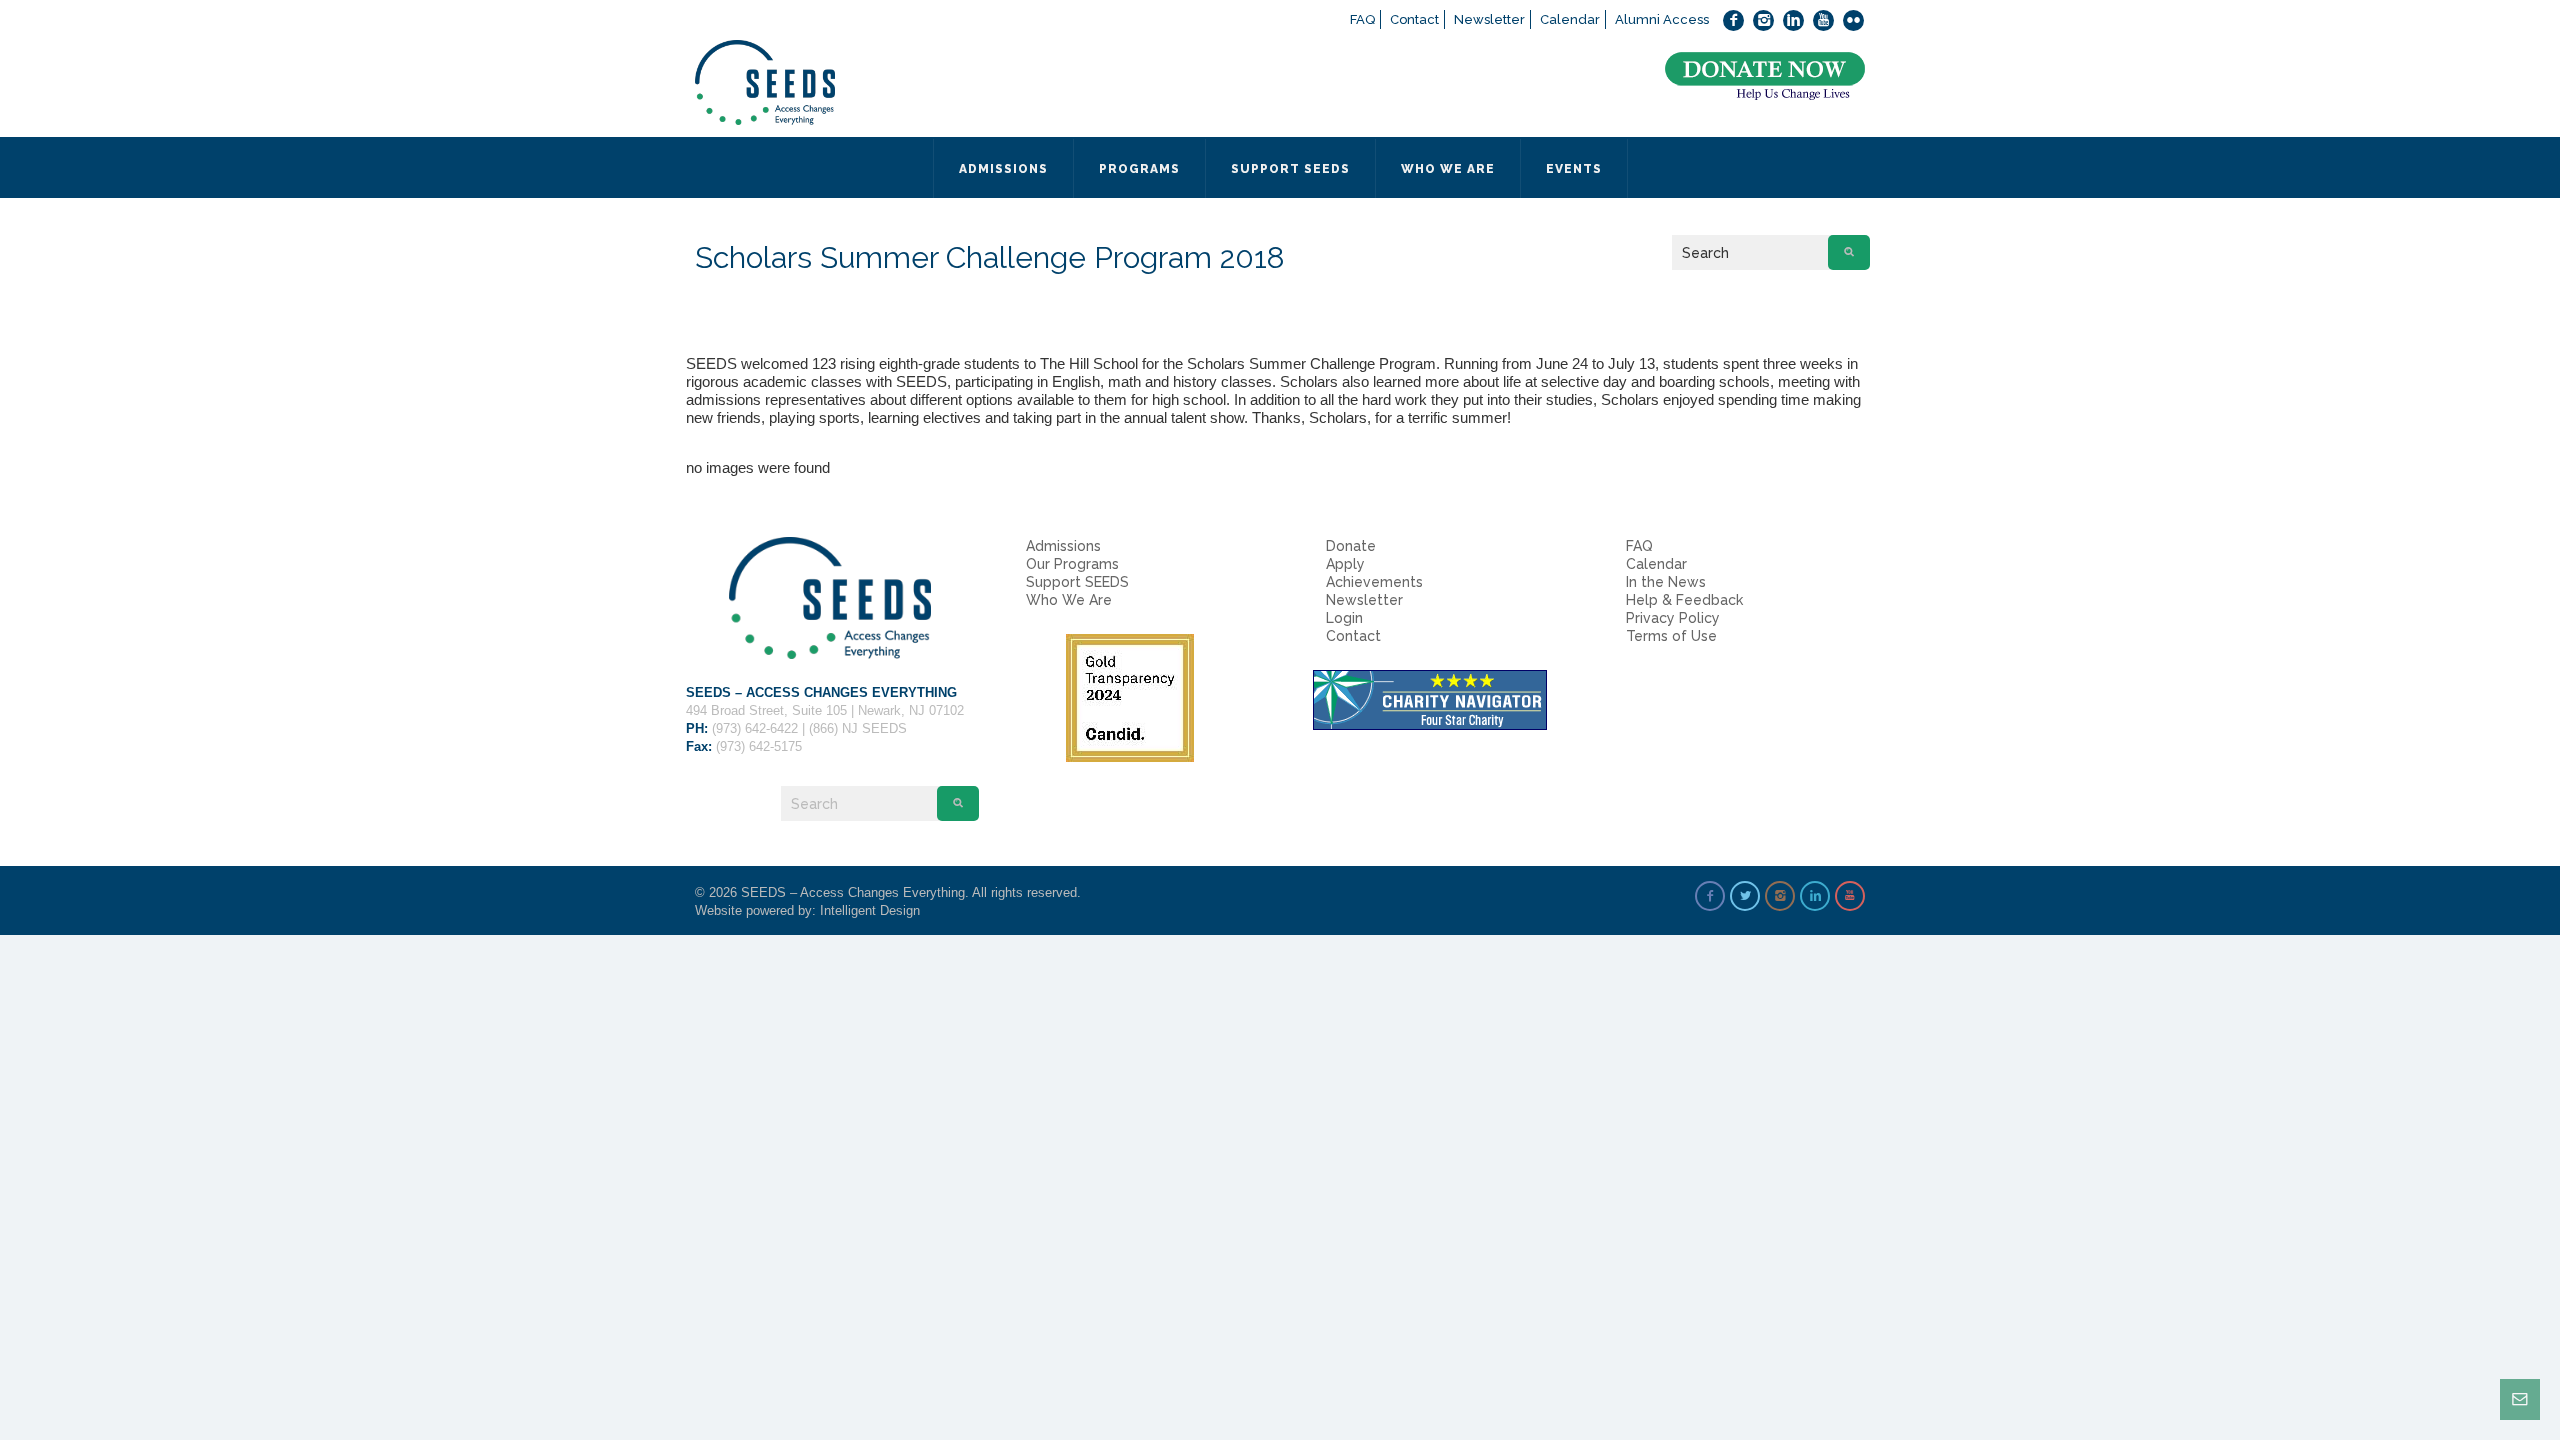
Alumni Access (1662, 19)
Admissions (1063, 546)
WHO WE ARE (1448, 169)
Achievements (1374, 582)
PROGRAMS (1139, 169)
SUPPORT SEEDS (1290, 169)
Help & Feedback (1684, 600)
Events (1574, 169)
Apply (1345, 564)
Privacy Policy (1673, 618)
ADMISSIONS (1003, 169)
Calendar (1570, 19)
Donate (1351, 546)
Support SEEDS (1077, 582)
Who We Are (1069, 600)
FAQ (1362, 19)
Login (1344, 618)
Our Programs (1072, 564)
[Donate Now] (1765, 76)
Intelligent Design (870, 910)
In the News (1666, 582)
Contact (1414, 19)
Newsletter (1489, 19)
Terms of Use (1671, 636)
